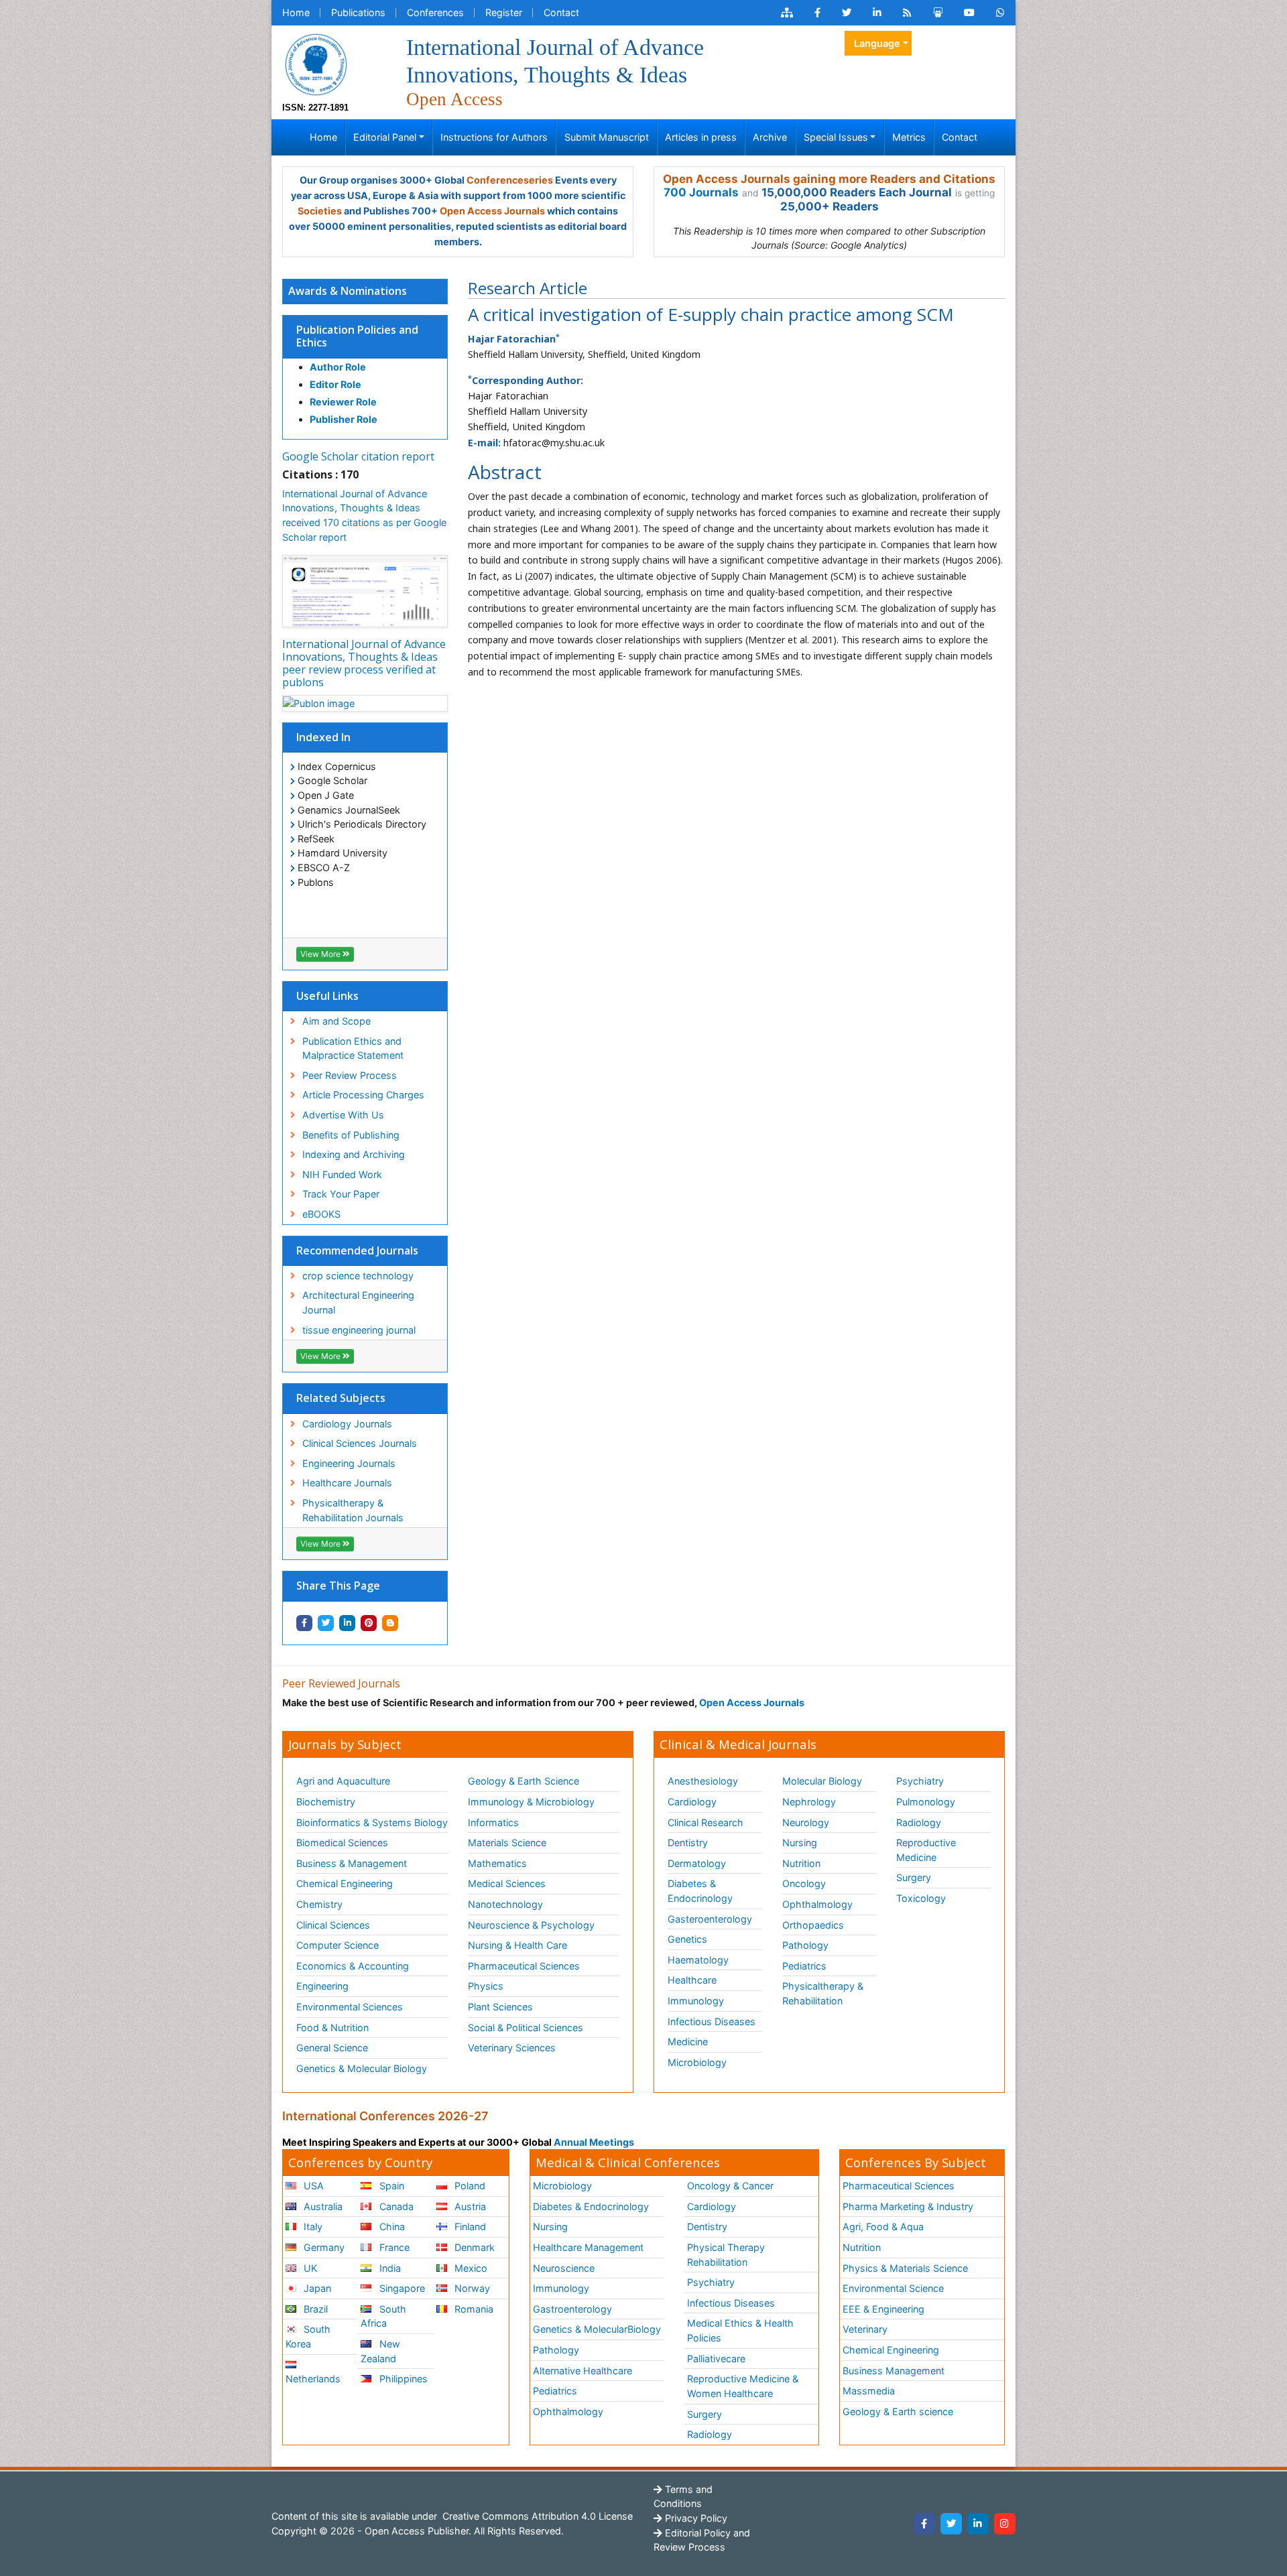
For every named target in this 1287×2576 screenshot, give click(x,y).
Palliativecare (716, 2359)
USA (312, 2186)
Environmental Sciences (350, 2007)
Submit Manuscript (607, 137)
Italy (312, 2227)
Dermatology (697, 1863)
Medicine (688, 2042)
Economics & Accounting (353, 1966)
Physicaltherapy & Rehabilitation (823, 1993)
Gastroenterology (572, 2309)
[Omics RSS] (907, 13)
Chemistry (319, 1904)
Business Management (894, 2371)
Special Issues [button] (836, 137)
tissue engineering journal (359, 1330)
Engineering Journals (349, 1463)
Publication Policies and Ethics (357, 336)
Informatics (493, 1822)
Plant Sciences (500, 2007)
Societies (320, 211)
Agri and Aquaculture (343, 1781)
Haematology (698, 1960)
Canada (395, 2206)
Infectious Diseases (712, 2021)
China (391, 2227)
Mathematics (497, 1863)
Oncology (804, 1883)
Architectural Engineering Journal (358, 1302)
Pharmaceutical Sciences (524, 1966)
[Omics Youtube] (969, 13)
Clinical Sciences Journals (360, 1443)
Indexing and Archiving (354, 1154)
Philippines (402, 2379)
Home (296, 12)
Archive (770, 137)
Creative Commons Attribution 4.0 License (536, 2516)
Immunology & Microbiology (531, 1802)
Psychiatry (920, 1781)
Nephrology (809, 1802)
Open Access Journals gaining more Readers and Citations (829, 179)
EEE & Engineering (883, 2309)
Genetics (687, 1939)
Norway (471, 2288)
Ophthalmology (817, 1904)
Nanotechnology (505, 1904)
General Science (332, 2048)
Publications (358, 12)
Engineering (322, 1986)
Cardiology (692, 1802)
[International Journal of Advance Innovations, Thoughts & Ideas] (316, 63)
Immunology (696, 2001)
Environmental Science (893, 2288)
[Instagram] (1005, 2524)
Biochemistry (326, 1802)
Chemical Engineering (345, 1883)
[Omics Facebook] (817, 13)
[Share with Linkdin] (347, 1623)
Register (504, 12)
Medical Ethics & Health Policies (740, 2330)
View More (321, 954)
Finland (469, 2227)
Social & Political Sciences (526, 2027)
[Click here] (787, 13)
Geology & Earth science (898, 2411)
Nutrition (801, 1863)
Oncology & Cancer (730, 2186)
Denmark (473, 2247)
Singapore (401, 2288)
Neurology (806, 1822)
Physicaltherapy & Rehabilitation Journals (353, 1510)
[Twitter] (951, 2524)
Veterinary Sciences (512, 2048)
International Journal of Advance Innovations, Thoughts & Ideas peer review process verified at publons (364, 663)
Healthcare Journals (347, 1483)
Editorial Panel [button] (385, 137)
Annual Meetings (594, 2142)
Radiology (919, 1822)
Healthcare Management (588, 2247)
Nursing (800, 1843)
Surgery (914, 1877)
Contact (561, 12)
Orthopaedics (813, 1925)
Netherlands (313, 2379)
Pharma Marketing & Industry (908, 2206)
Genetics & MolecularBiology (597, 2329)
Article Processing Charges (363, 1095)
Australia (322, 2206)
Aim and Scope (336, 1021)
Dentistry (688, 1843)
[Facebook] (924, 2524)
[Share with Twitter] (326, 1623)
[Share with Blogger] (390, 1623)
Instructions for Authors (494, 137)
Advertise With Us (343, 1115)
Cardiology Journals (347, 1424)
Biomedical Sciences (342, 1843)
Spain (390, 2186)
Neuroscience (564, 2268)
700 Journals (701, 192)
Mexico (470, 2268)
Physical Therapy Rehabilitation (726, 2255)
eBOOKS (321, 1214)
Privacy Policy (695, 2518)
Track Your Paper (341, 1194)
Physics (486, 1986)
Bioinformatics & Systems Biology (372, 1822)
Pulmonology (926, 1802)
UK (309, 2268)
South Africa (383, 2316)
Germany (323, 2247)
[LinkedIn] (978, 2524)
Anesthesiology (703, 1781)
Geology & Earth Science (524, 1781)
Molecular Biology (822, 1781)
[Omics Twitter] (847, 13)
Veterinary (865, 2329)
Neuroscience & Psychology (531, 1925)
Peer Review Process (350, 1075)
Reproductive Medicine (926, 1850)
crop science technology (358, 1276)
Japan (316, 2288)
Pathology (805, 1945)
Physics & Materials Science (905, 2268)
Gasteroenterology (710, 1919)
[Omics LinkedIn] (877, 13)
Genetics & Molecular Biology (362, 2068)
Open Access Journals (492, 211)
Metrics (909, 137)
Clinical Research (706, 1822)
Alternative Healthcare (583, 2371)
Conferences (435, 12)
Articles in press (701, 137)
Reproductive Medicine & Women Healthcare (743, 2386)
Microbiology (697, 2062)
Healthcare (692, 1980)
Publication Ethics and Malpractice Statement (353, 1048)
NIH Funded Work (342, 1174)
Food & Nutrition (332, 2027)
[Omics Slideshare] (938, 13)
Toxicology (921, 1898)
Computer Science (338, 1945)
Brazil (314, 2309)
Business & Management (352, 1863)
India (389, 2268)
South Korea (308, 2336)
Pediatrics (804, 1966)
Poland (469, 2186)
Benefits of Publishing (351, 1135)
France (393, 2247)
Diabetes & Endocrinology (700, 1891)
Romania (473, 2309)
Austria (469, 2206)
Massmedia (869, 2391)
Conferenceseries (510, 180)
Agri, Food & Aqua (883, 2227)
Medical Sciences (507, 1883)
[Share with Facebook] (304, 1623)
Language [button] (877, 43)
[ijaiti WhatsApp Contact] (1000, 13)
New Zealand (380, 2351)
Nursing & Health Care (517, 1945)
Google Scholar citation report (358, 456)
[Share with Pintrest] (369, 1623)
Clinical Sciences (333, 1925)
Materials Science (507, 1843)
